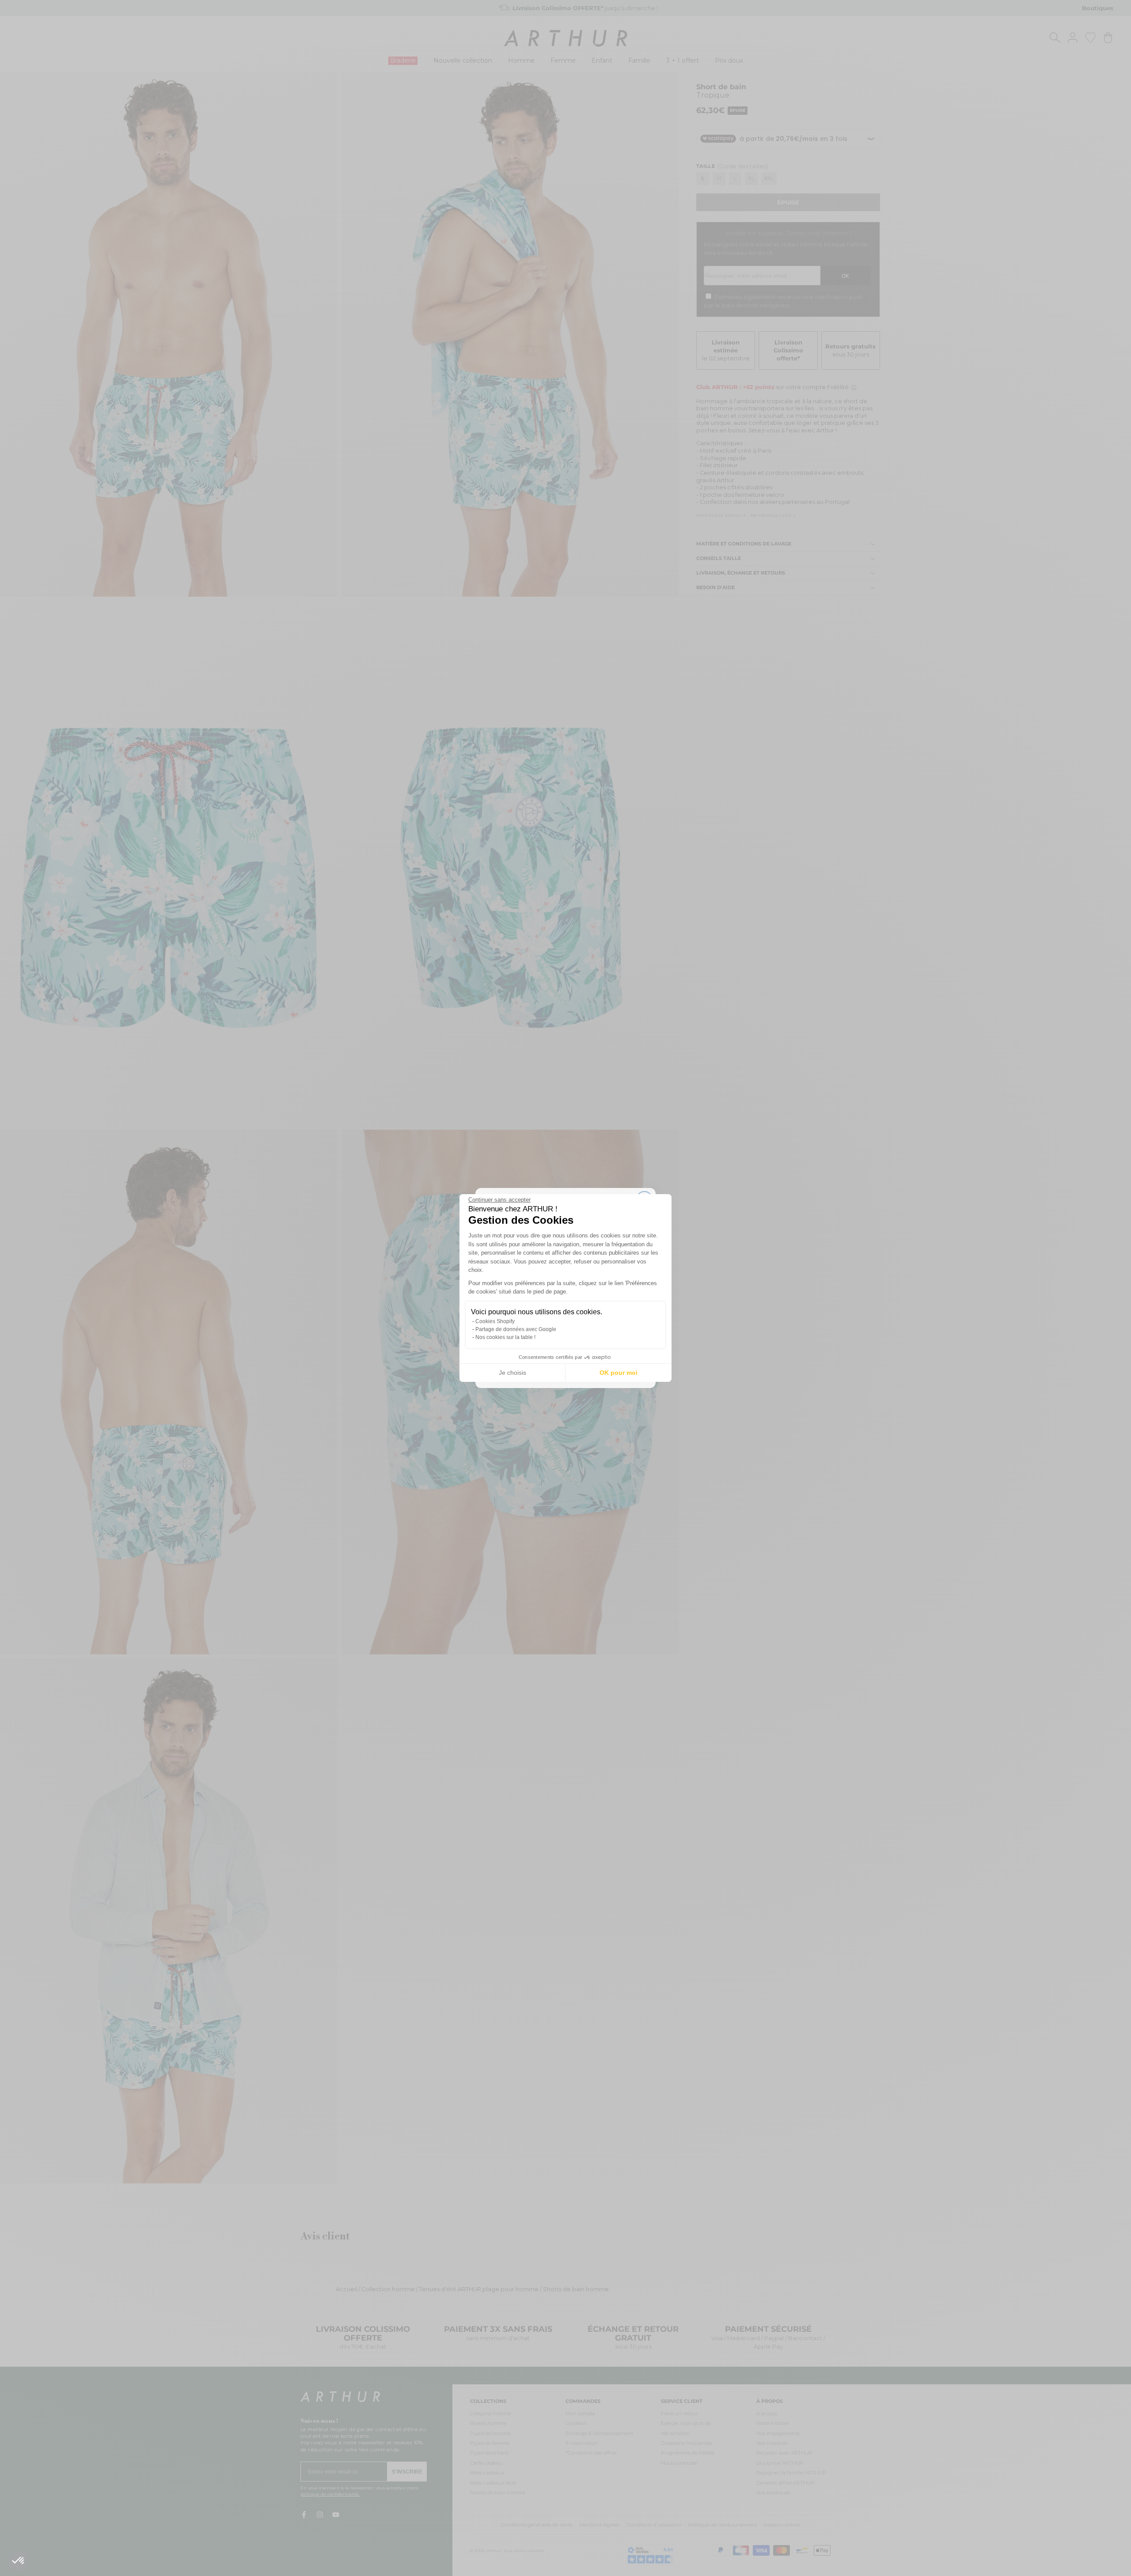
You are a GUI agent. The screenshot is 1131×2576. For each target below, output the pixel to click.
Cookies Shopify (495, 1321)
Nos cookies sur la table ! (505, 1337)
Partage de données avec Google (516, 1329)
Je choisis (512, 1373)
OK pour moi (619, 1373)
